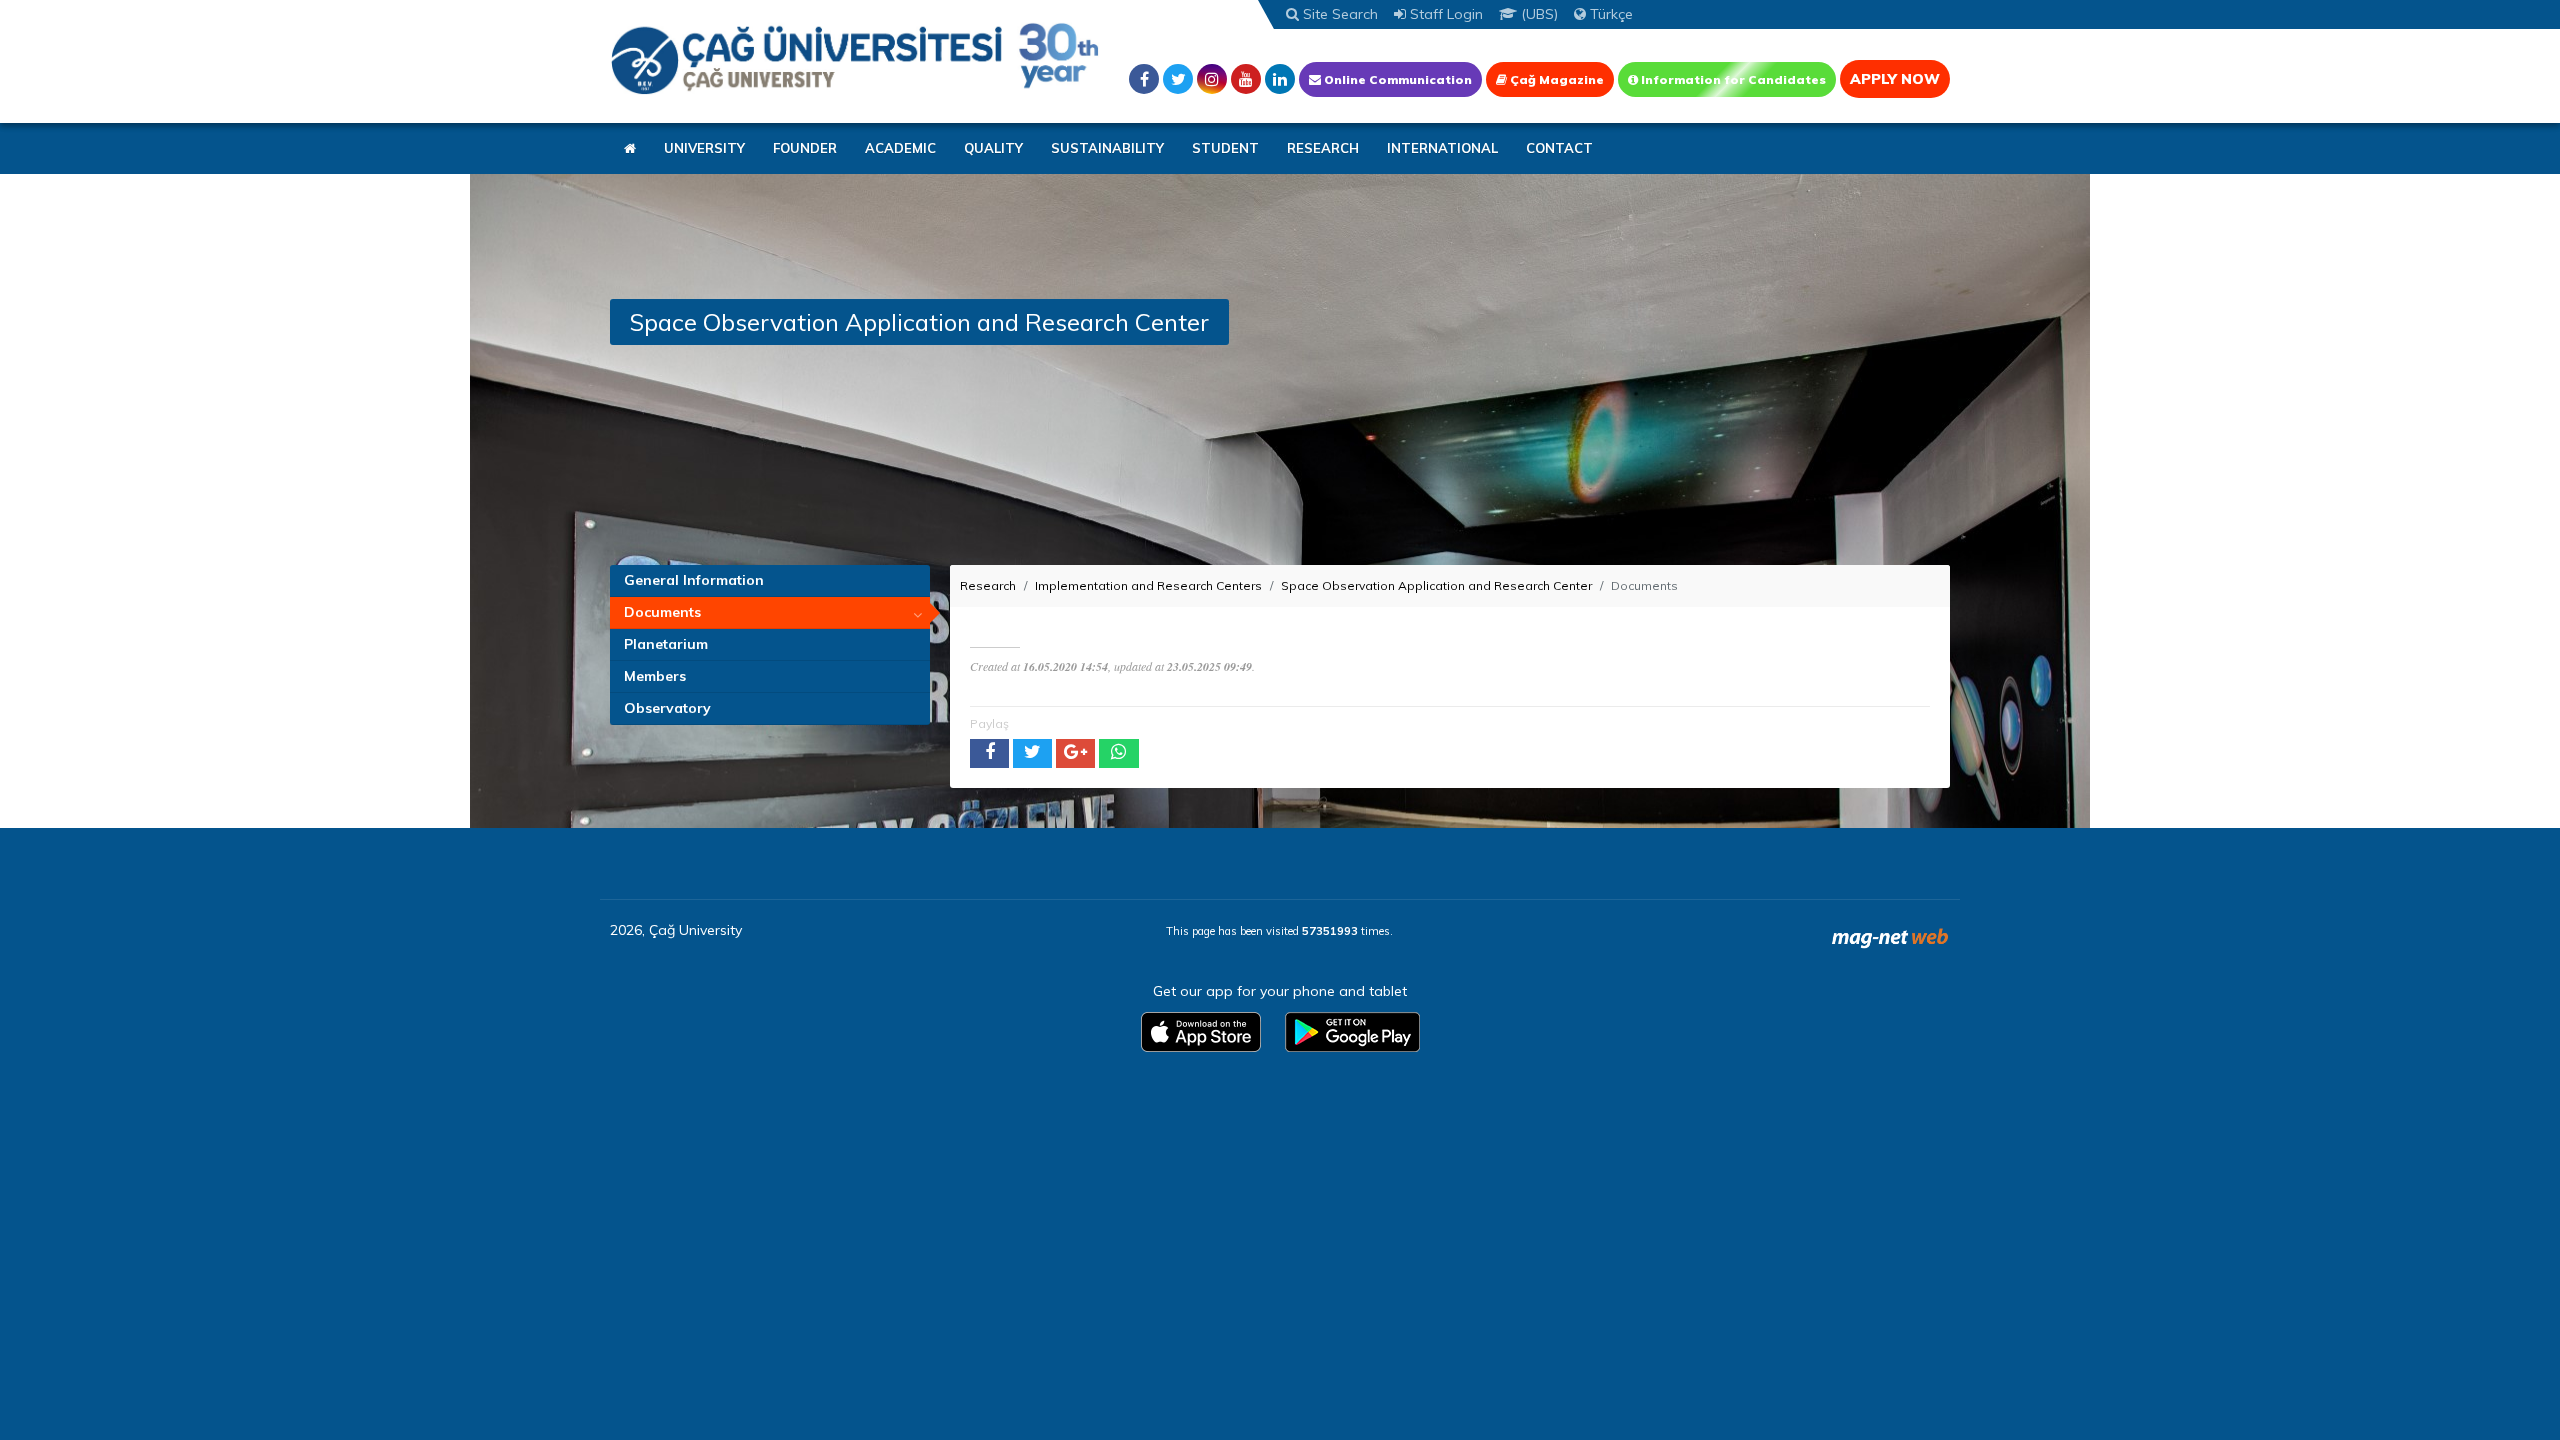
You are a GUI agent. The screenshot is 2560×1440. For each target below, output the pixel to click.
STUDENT (1225, 148)
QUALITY (993, 148)
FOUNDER (805, 148)
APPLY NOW (1895, 79)
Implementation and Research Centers (1148, 585)
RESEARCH (1323, 148)
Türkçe (1609, 14)
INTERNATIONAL (1442, 148)
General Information (694, 580)
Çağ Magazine (1555, 79)
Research (988, 585)
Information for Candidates (1732, 79)
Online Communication (1396, 79)
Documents (662, 612)
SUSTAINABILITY (1107, 148)
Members (655, 676)
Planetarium (666, 644)
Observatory (667, 708)
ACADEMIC (900, 148)
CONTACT (1559, 148)
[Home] (855, 57)
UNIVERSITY (704, 148)
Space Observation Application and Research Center (1436, 585)
